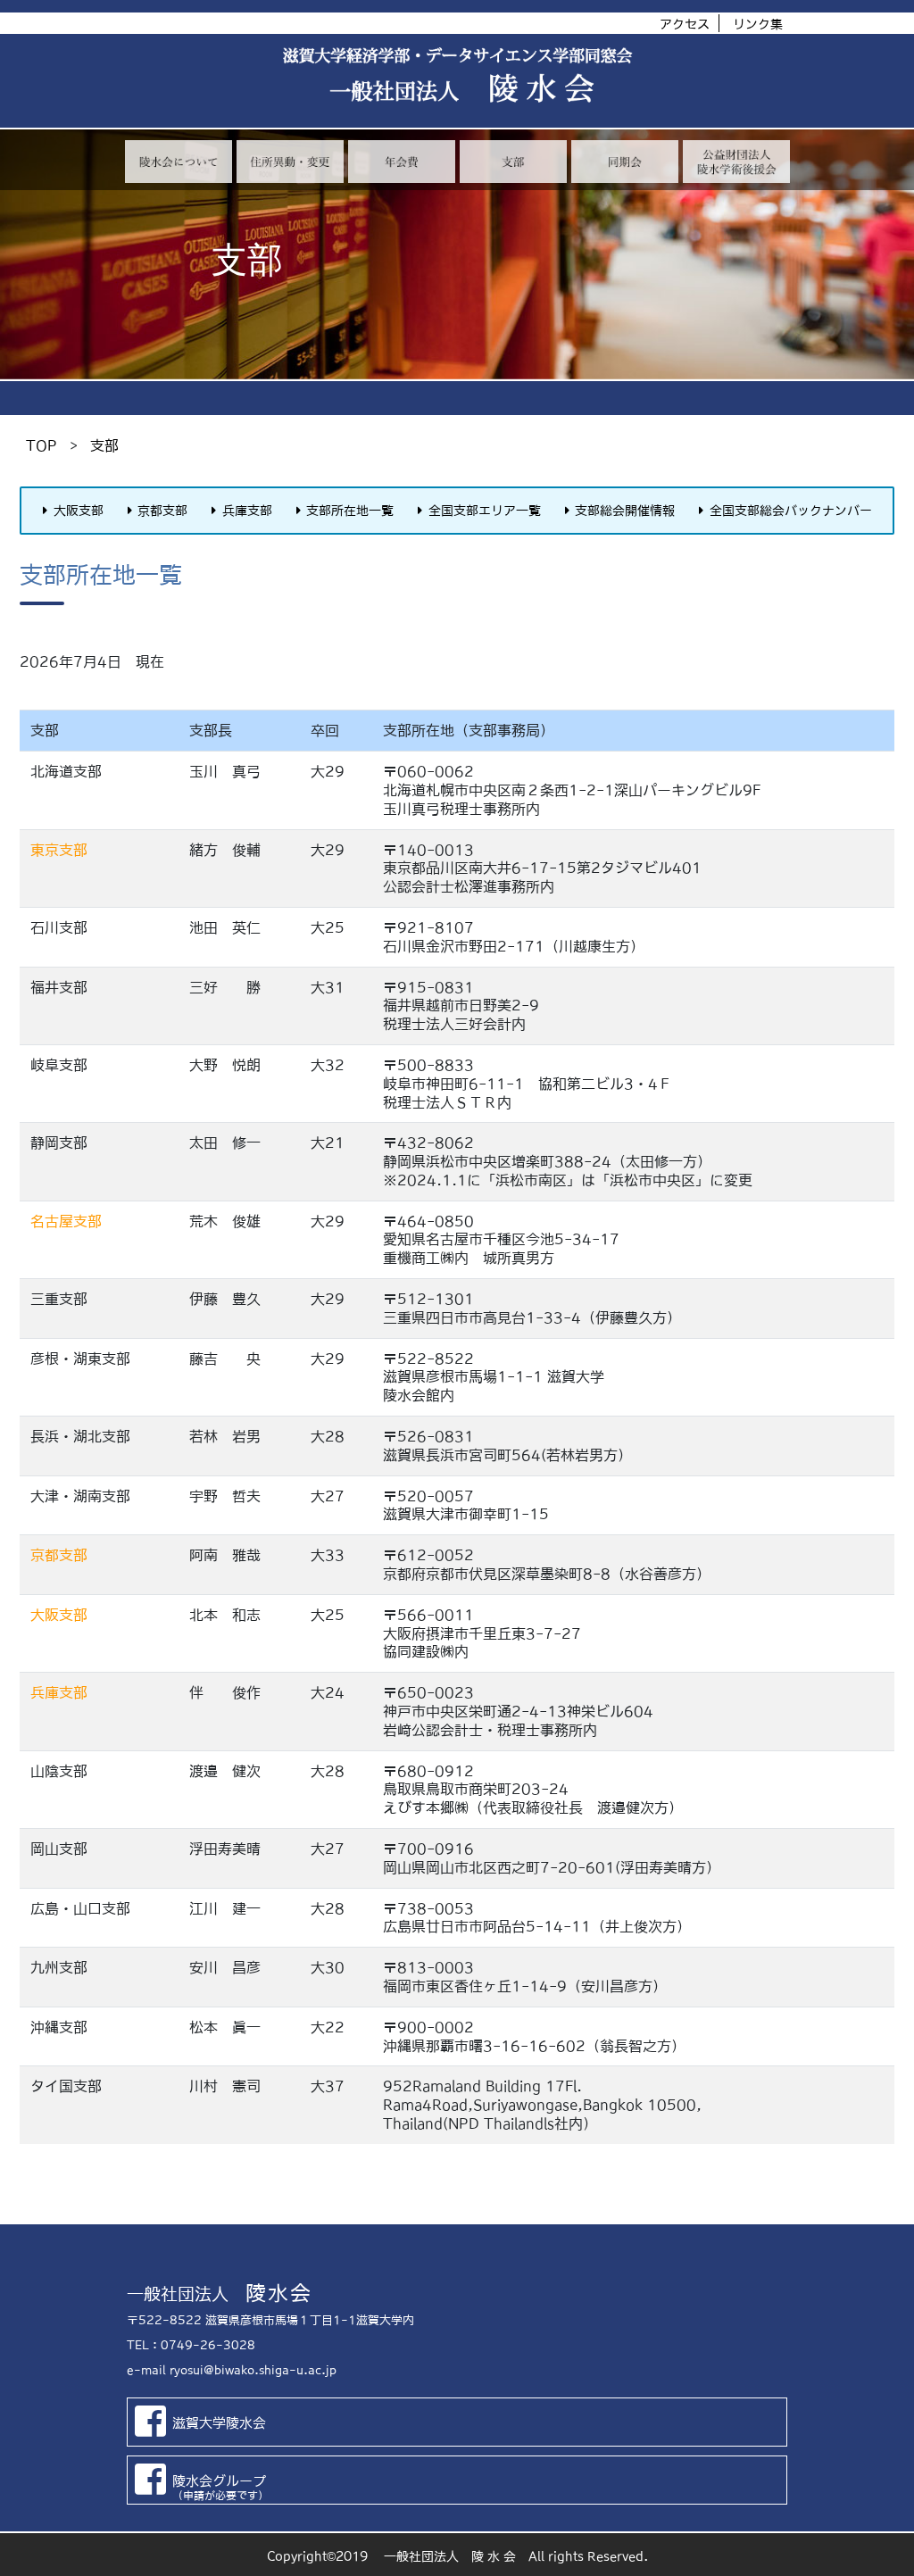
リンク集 (758, 24)
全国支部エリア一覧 (485, 511)
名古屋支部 (66, 1221)
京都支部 (162, 511)
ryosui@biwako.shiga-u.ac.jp (253, 2370)
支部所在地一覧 (350, 511)
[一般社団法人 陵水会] (457, 62)
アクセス (685, 24)
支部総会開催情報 (625, 511)
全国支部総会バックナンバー (791, 511)
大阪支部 (79, 511)
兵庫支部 (247, 511)
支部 (104, 445)
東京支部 (59, 850)
